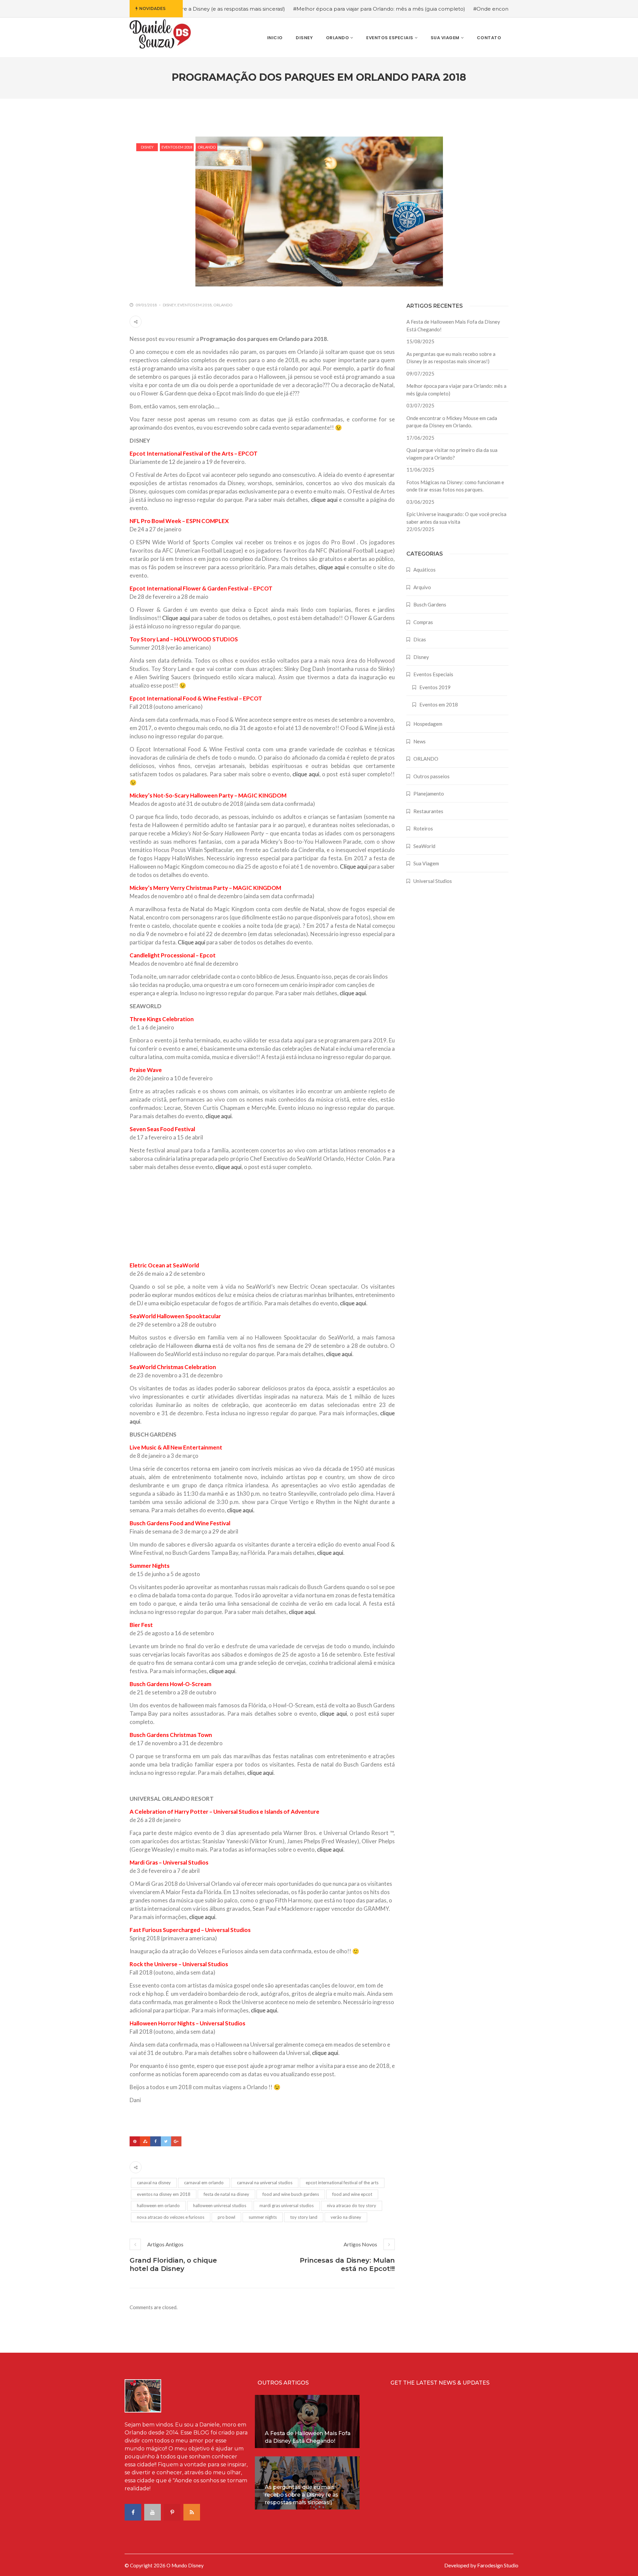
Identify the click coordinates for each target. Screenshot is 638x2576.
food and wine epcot (352, 2194)
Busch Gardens (430, 604)
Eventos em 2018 (177, 147)
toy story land (304, 2217)
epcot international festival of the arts (342, 2183)
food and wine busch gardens (291, 2194)
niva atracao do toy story (352, 2205)
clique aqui (324, 500)
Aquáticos (425, 570)
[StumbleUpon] (145, 2141)
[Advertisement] (179, 1217)
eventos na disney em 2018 (164, 2194)
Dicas (420, 639)
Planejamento (429, 794)
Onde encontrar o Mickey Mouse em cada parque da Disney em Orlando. (452, 422)
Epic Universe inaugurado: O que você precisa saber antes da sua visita (456, 518)
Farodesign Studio (498, 2565)
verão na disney (346, 2217)
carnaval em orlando (204, 2183)
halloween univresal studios (220, 2205)
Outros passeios (431, 776)
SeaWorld (424, 846)
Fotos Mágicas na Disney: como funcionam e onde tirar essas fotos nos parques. (455, 486)
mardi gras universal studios (287, 2205)
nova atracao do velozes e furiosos (171, 2217)
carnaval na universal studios (265, 2183)
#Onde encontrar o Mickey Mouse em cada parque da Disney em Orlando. (498, 9)
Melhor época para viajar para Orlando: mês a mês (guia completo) (456, 390)
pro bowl (226, 2217)
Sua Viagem (426, 863)
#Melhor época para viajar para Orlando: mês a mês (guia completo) (309, 9)
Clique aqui (176, 618)
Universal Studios (433, 881)
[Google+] (176, 2141)
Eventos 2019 (435, 687)
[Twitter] (166, 2141)
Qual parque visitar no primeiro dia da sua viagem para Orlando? (452, 454)
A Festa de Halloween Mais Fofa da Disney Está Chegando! (453, 325)
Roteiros (423, 828)
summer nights (263, 2217)
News (420, 741)
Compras (423, 622)
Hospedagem (428, 724)
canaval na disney (154, 2183)
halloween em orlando (158, 2205)
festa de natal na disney (226, 2194)
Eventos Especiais (433, 674)
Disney (147, 147)
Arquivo (422, 587)
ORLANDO (207, 147)
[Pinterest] (135, 2141)
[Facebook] (155, 2141)
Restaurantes (428, 811)
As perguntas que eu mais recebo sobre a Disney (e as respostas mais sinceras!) (451, 358)
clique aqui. (241, 1510)
